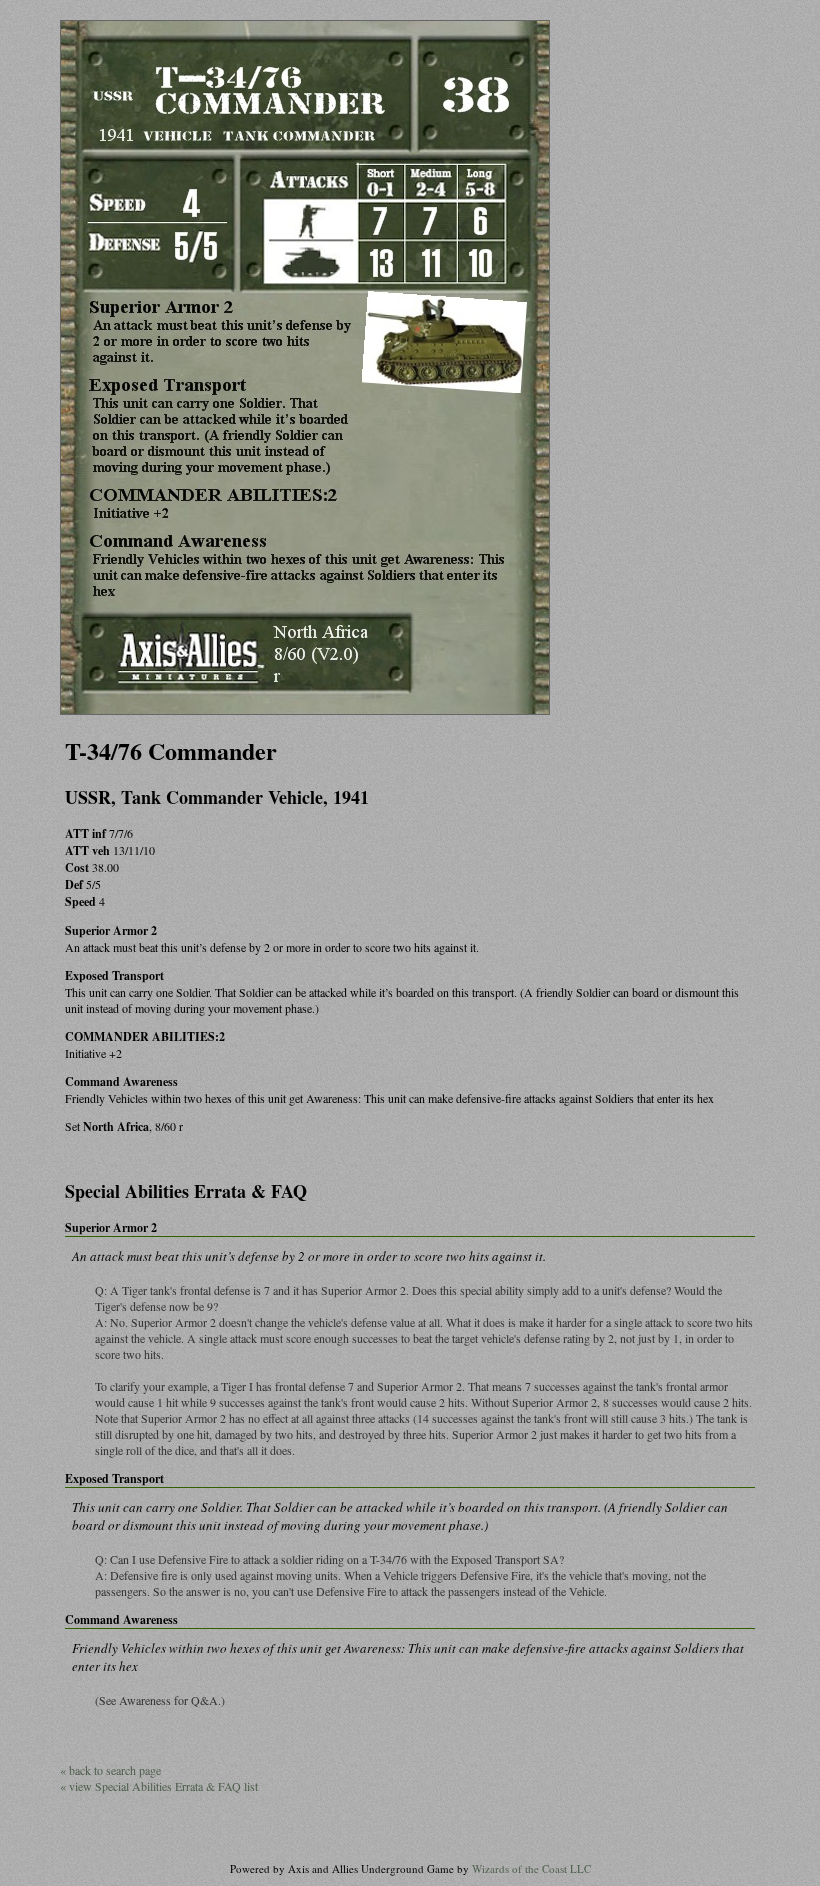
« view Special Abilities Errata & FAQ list (159, 1786)
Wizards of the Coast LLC (531, 1868)
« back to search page (110, 1770)
